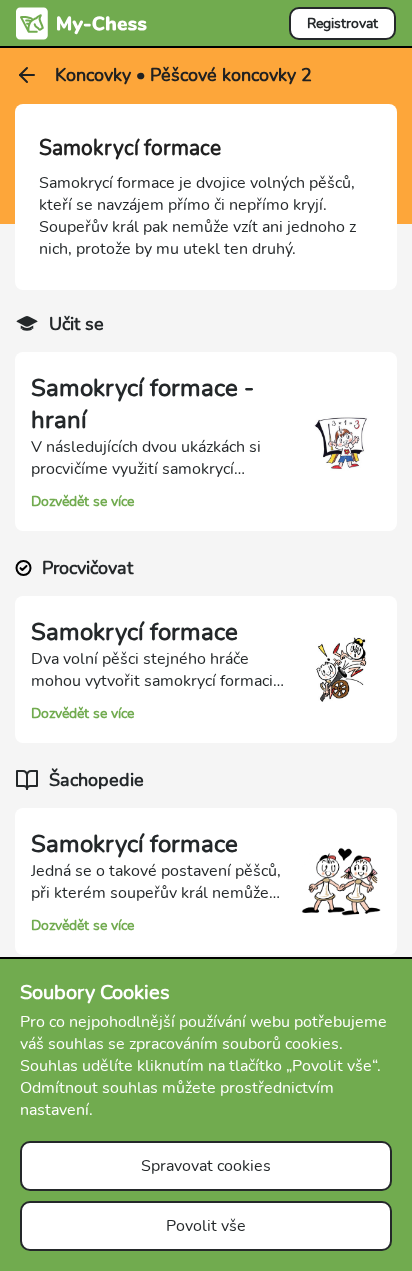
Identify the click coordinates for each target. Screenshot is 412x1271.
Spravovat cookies (206, 1166)
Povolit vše (206, 1226)
